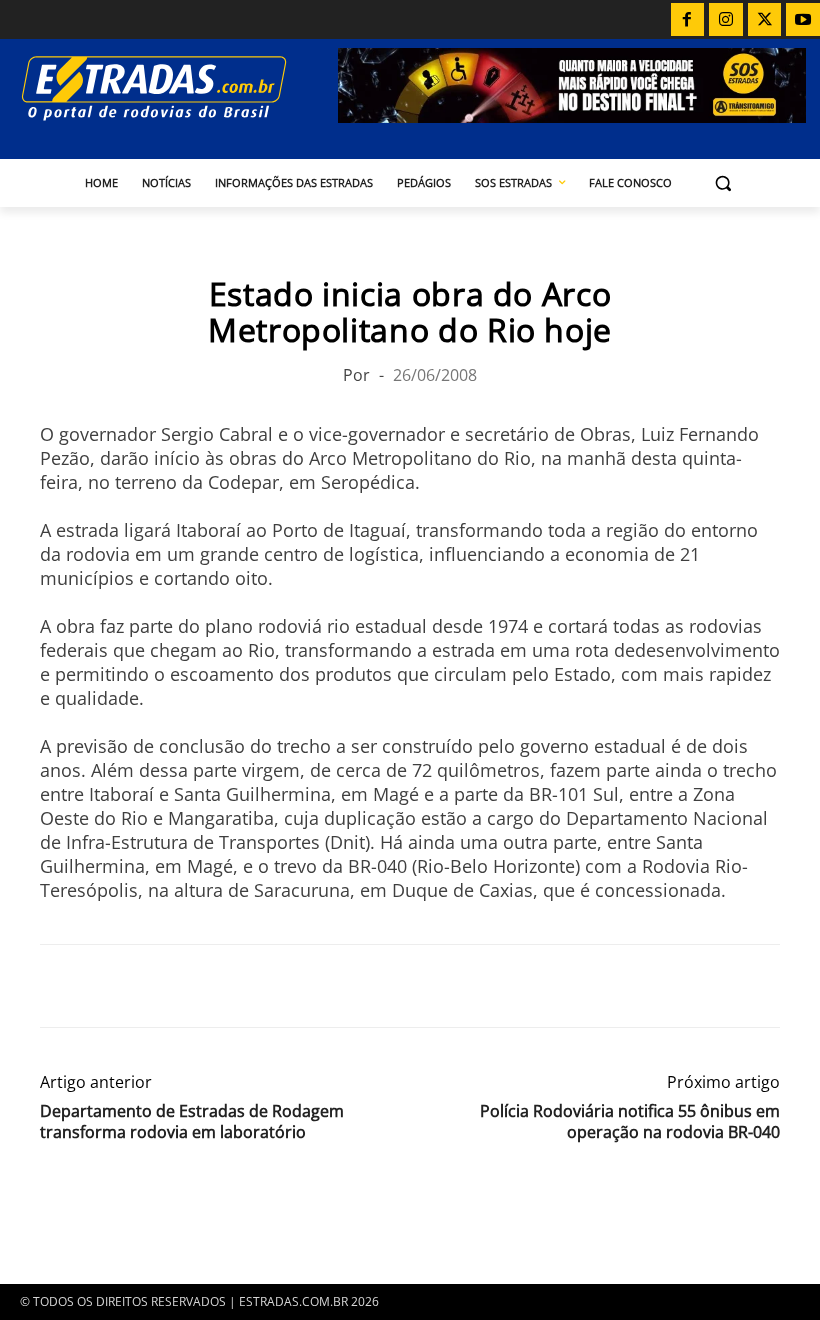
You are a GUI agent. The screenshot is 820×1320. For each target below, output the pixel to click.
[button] (723, 183)
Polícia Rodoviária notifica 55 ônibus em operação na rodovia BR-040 (630, 1122)
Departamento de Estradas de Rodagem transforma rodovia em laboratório (192, 1122)
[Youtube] (803, 20)
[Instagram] (726, 20)
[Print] (244, 986)
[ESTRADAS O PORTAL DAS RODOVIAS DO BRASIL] (176, 87)
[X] (765, 20)
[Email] (198, 986)
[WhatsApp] (152, 986)
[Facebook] (688, 20)
